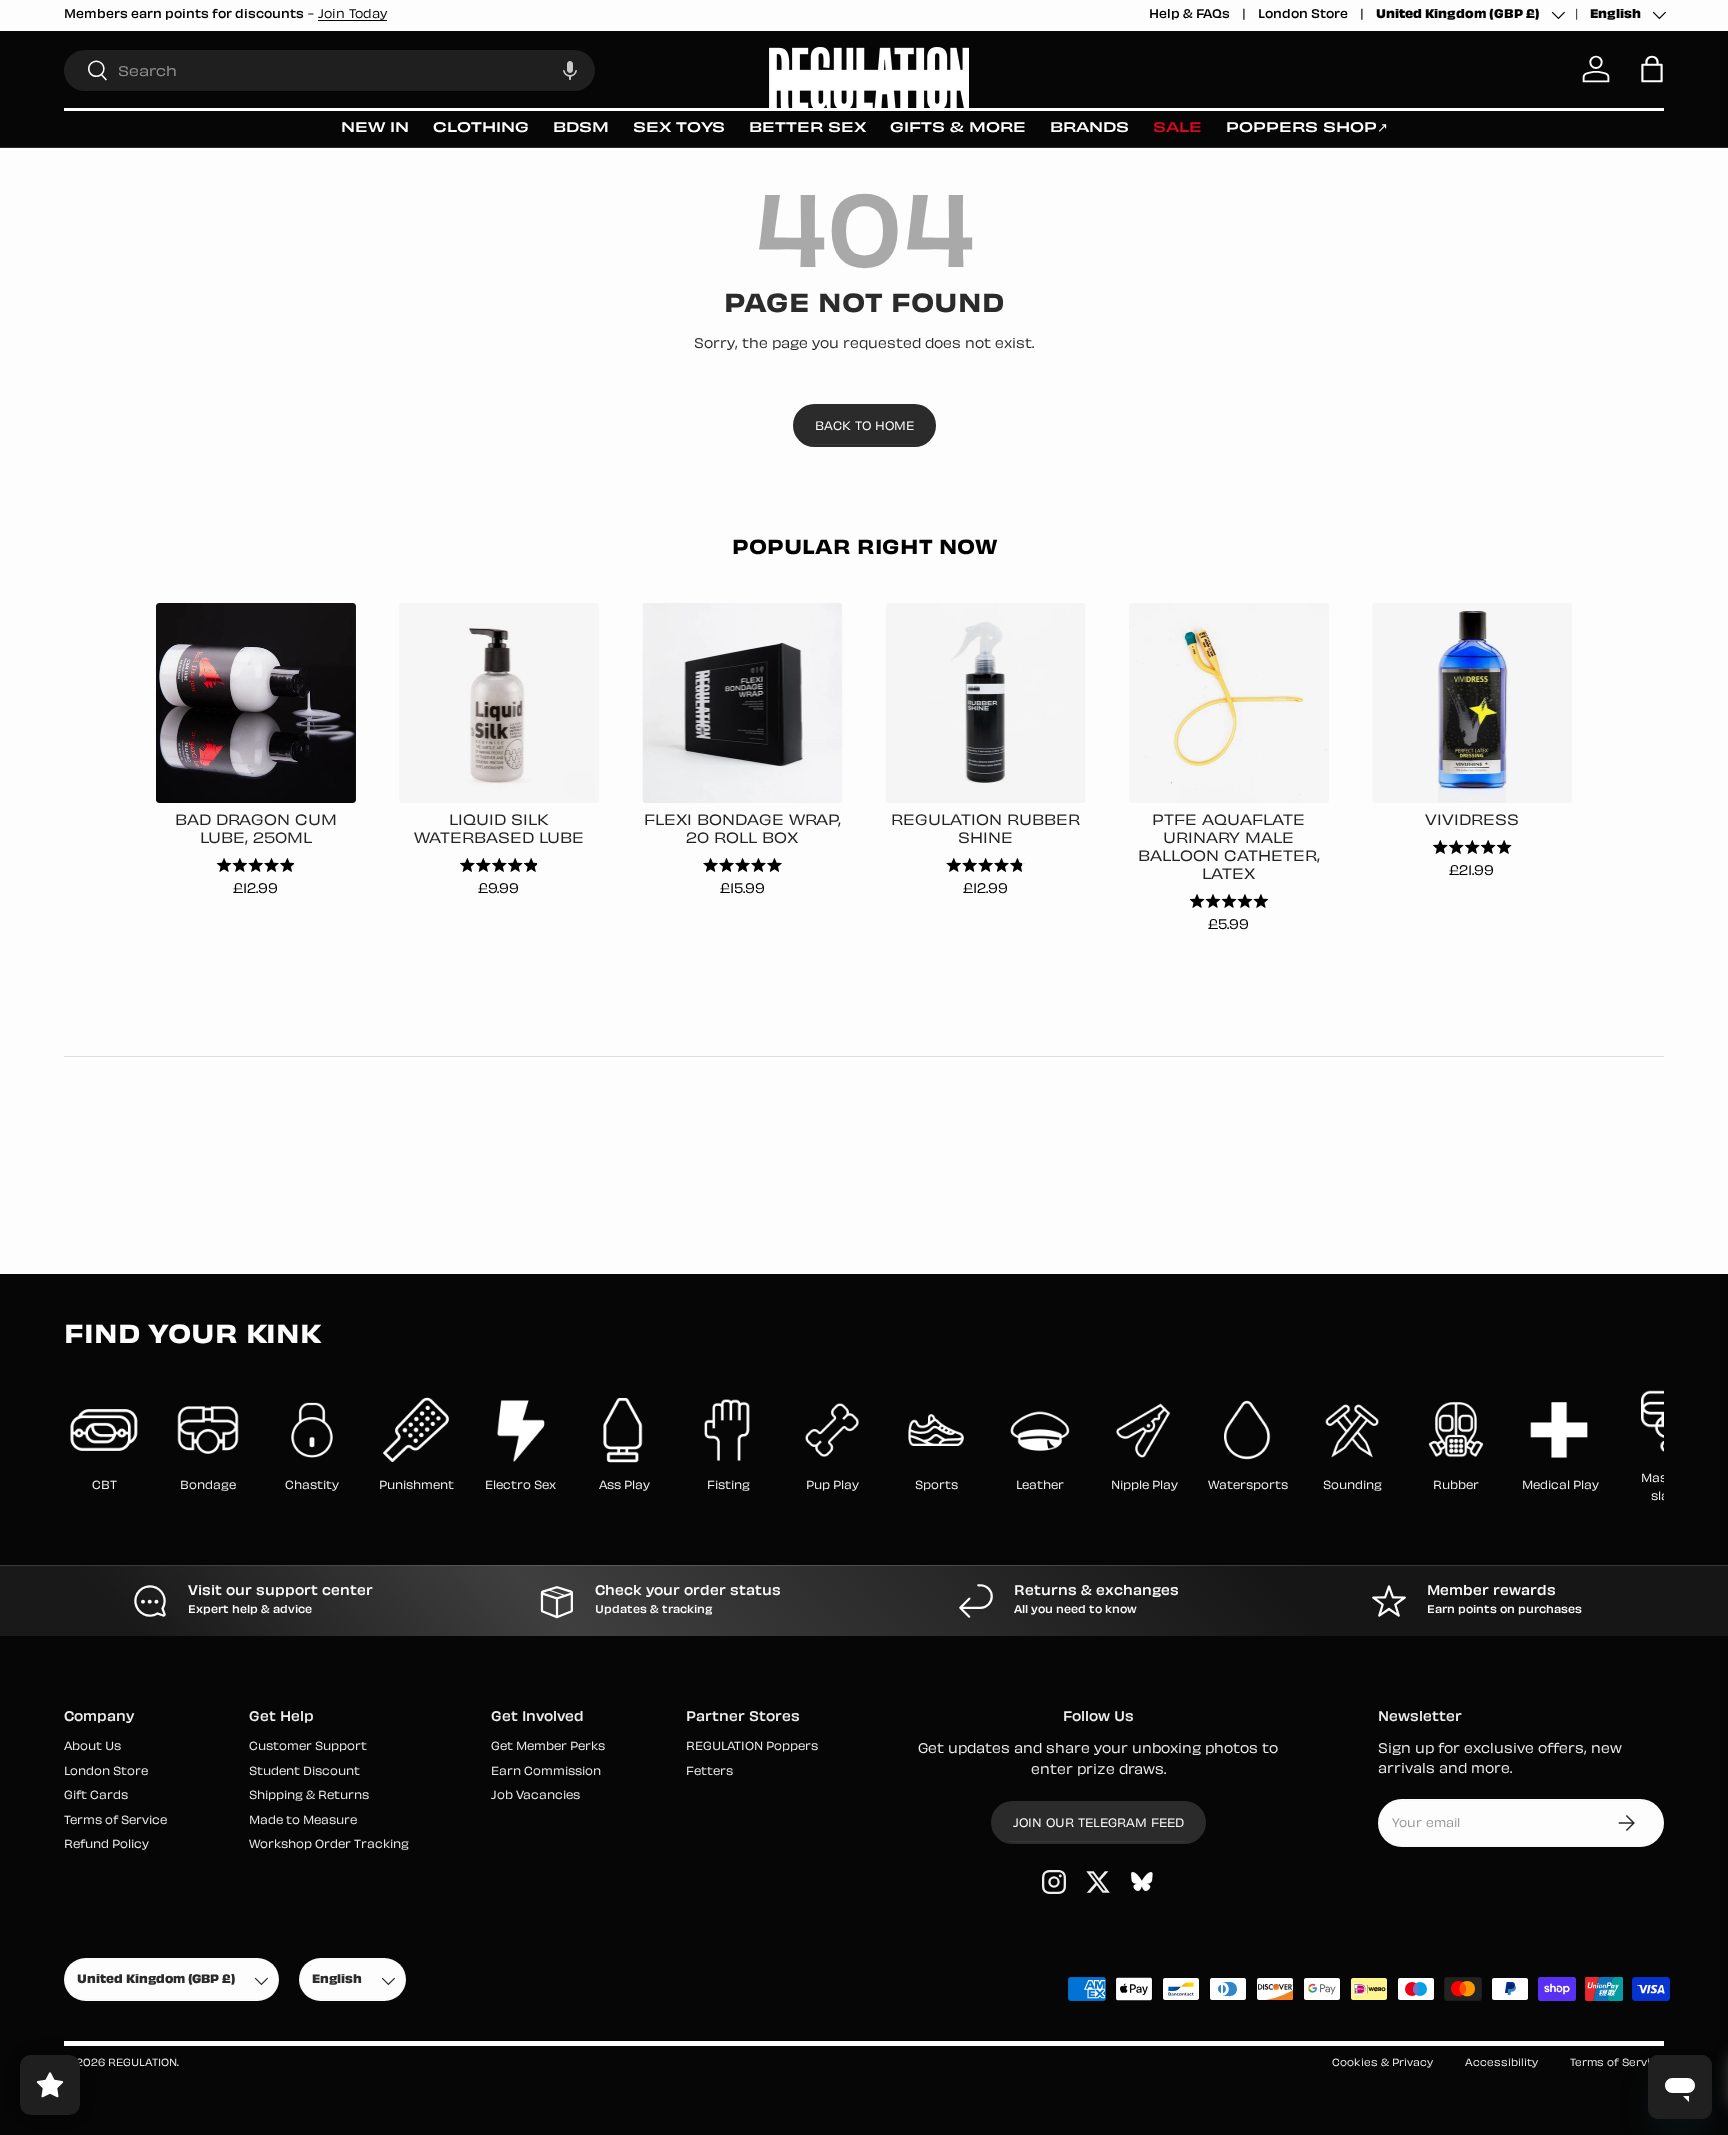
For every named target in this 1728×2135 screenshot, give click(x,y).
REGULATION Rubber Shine (985, 830)
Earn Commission (546, 1772)
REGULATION (142, 2063)
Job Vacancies (535, 1796)
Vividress (1472, 821)
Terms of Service (115, 1821)
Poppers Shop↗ (1307, 128)
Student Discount (304, 1772)
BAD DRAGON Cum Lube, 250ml (256, 830)
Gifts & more (958, 128)
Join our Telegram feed (1098, 1824)
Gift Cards (96, 1796)
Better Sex (807, 128)
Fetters (709, 1772)
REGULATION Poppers (752, 1747)
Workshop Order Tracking (329, 1845)
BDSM (581, 128)
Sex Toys (679, 128)
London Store (1303, 15)
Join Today (352, 15)
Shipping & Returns (309, 1796)
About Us (92, 1747)
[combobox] (329, 69)
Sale (1177, 128)
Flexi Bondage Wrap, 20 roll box (742, 830)
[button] (570, 69)
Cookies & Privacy (1382, 2063)
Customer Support (308, 1747)
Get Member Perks (548, 1747)
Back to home (864, 427)
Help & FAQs (1189, 15)
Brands (1089, 128)
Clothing (481, 128)
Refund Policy (106, 1845)
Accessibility (1501, 2063)
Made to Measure (303, 1821)
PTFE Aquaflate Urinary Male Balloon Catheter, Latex (1229, 848)
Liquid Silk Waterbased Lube (499, 830)
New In (375, 128)
